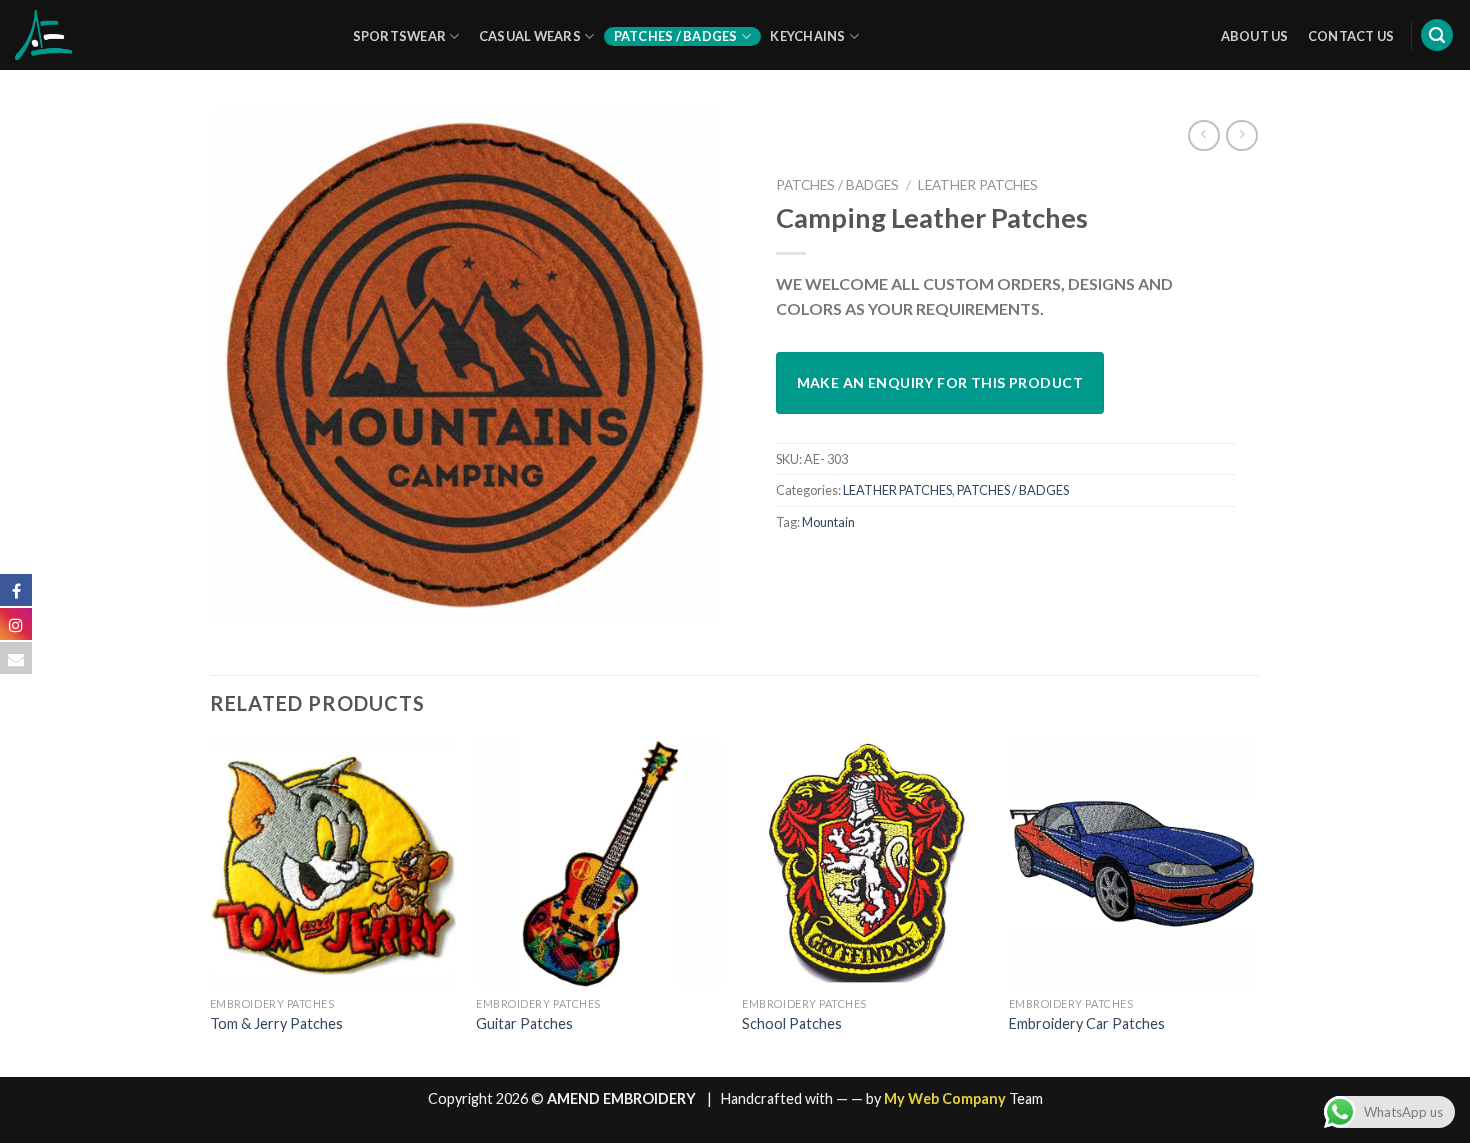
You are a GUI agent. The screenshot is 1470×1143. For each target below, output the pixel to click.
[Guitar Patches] (599, 863)
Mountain (828, 522)
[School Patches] (865, 863)
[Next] (1254, 906)
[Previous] (211, 906)
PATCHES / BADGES (837, 185)
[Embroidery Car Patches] (1132, 863)
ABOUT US (1255, 36)
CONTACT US (1351, 36)
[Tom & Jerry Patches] (333, 863)
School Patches (792, 1023)
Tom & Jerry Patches (276, 1023)
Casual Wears (530, 36)
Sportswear (400, 36)
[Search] (1437, 35)
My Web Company (945, 1098)
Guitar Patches (524, 1023)
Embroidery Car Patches (1087, 1023)
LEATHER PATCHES (978, 185)
